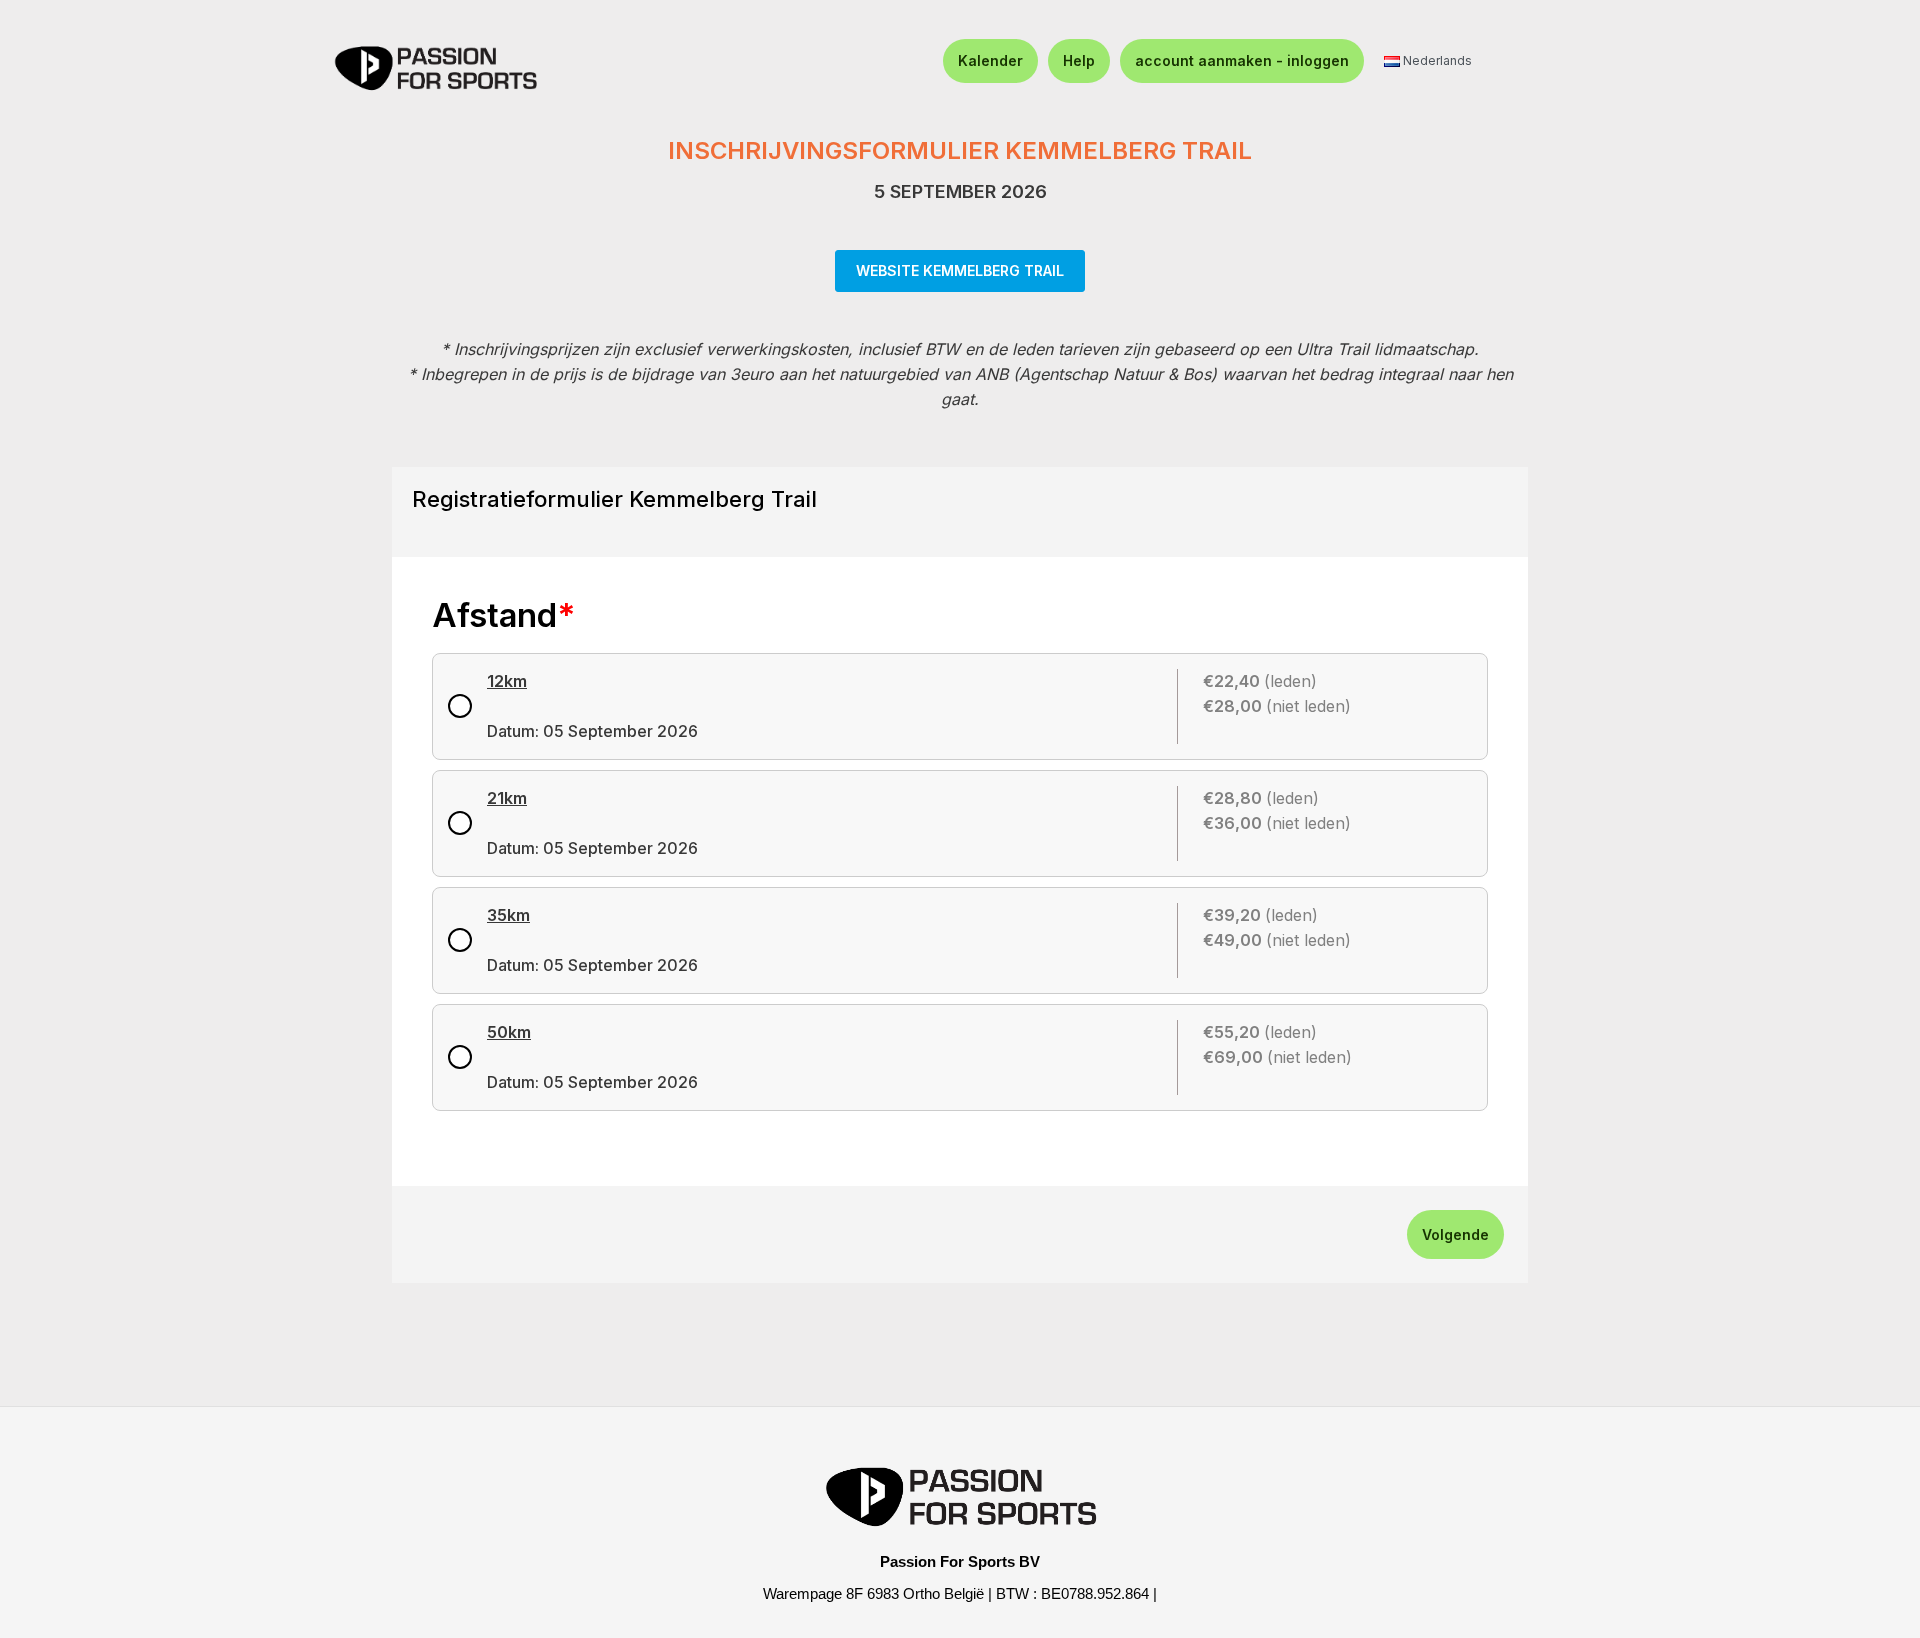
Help (1079, 60)
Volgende (1455, 1234)
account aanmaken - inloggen (1242, 60)
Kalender (990, 60)
